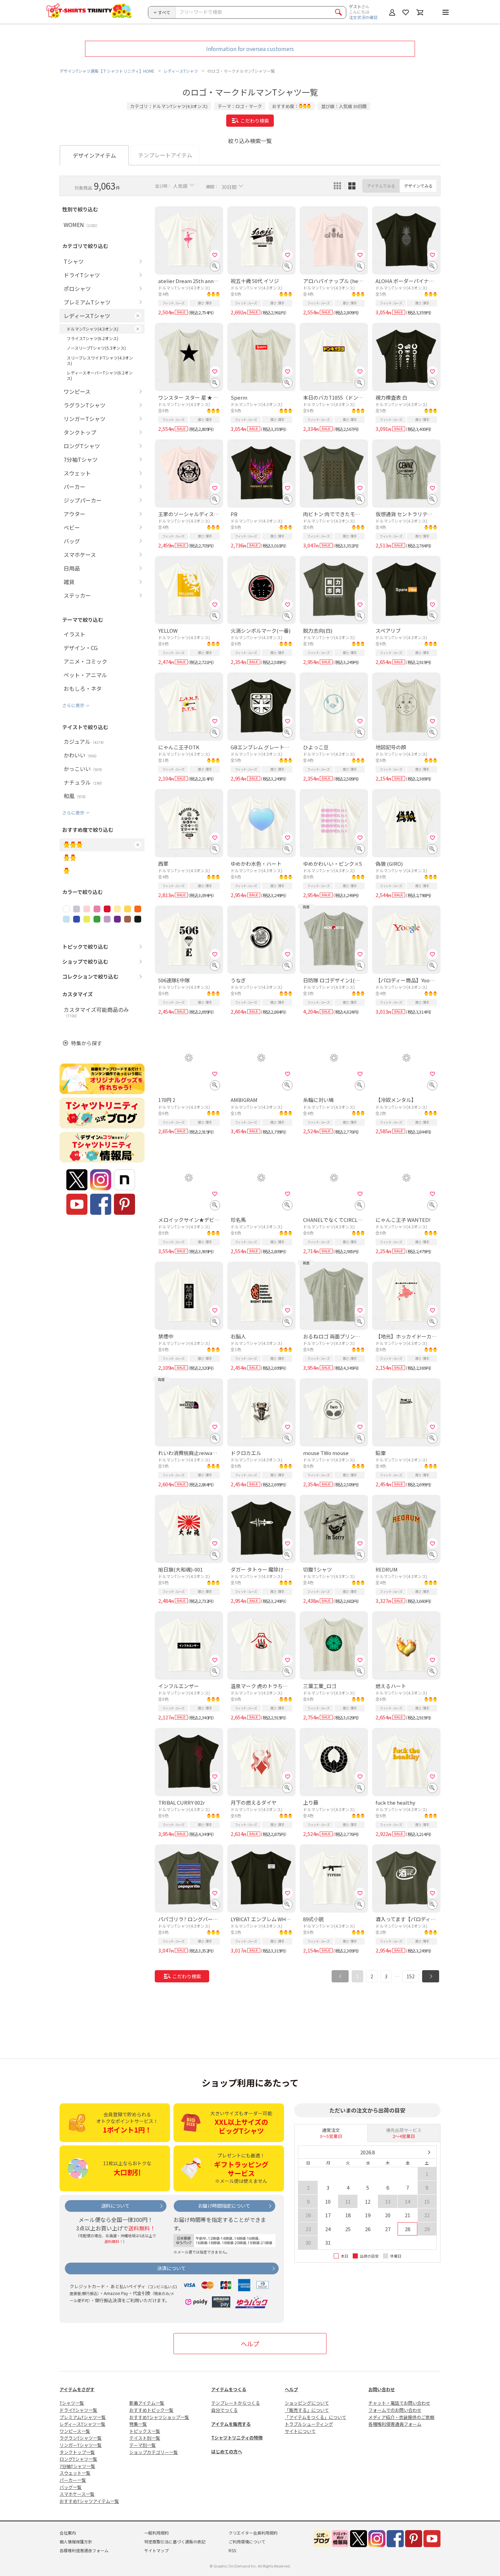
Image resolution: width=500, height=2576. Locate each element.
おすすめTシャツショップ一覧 (159, 2417)
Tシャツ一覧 (72, 2403)
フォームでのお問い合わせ (395, 2410)
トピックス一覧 (145, 2431)
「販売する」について (307, 2410)
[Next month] (429, 2152)
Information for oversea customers (250, 49)
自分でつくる (224, 2410)
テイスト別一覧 (145, 2438)
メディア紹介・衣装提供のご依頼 (401, 2417)
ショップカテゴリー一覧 (154, 2452)
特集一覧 (138, 2424)
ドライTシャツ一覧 (78, 2410)
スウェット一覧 (75, 2473)
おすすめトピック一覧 (151, 2410)
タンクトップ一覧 (77, 2452)
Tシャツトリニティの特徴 (237, 2438)
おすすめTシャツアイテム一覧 (89, 2501)
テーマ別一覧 (143, 2445)
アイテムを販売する (231, 2424)
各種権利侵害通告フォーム (395, 2424)
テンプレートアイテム (165, 155)
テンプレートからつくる (236, 2403)
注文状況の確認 (363, 17)
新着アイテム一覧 (147, 2403)
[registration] (215, 255)
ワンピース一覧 (75, 2431)
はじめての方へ (227, 2451)
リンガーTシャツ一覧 (81, 2445)
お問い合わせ (382, 2389)
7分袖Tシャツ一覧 (77, 2466)
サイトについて (300, 2431)
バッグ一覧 (71, 2487)
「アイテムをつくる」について (315, 2417)
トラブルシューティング (309, 2424)
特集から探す (86, 1043)
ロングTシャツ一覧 (78, 2459)
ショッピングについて (307, 2403)
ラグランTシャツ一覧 (81, 2438)
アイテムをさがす (77, 2389)
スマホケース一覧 (77, 2494)
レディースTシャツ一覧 (82, 2424)
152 (411, 1976)
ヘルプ (250, 2344)
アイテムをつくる (229, 2389)
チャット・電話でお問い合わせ (399, 2403)
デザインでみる (418, 186)
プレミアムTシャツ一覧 (83, 2417)
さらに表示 (73, 705)
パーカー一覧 (73, 2480)
